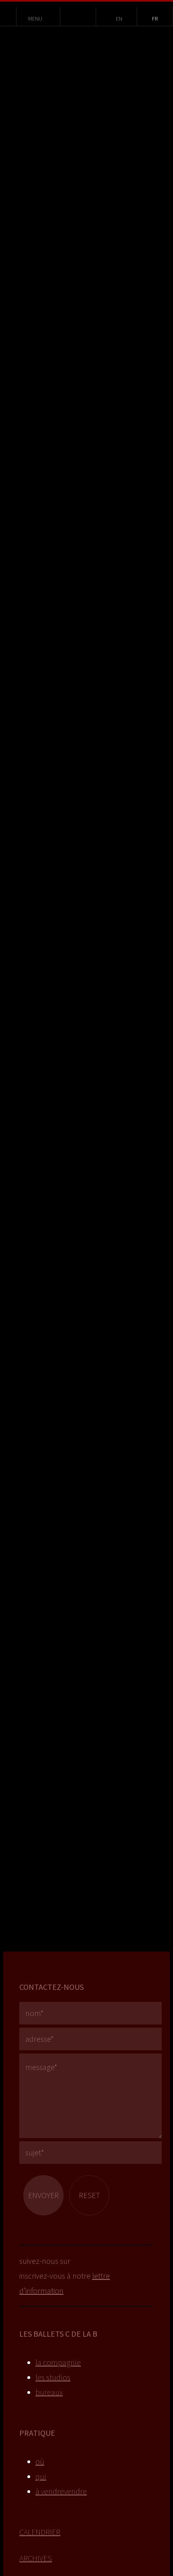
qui (41, 2476)
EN (119, 19)
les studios (53, 2377)
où (40, 2461)
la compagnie (58, 2362)
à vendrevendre (61, 2491)
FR (155, 19)
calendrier (40, 2532)
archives (36, 2558)
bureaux (49, 2392)
